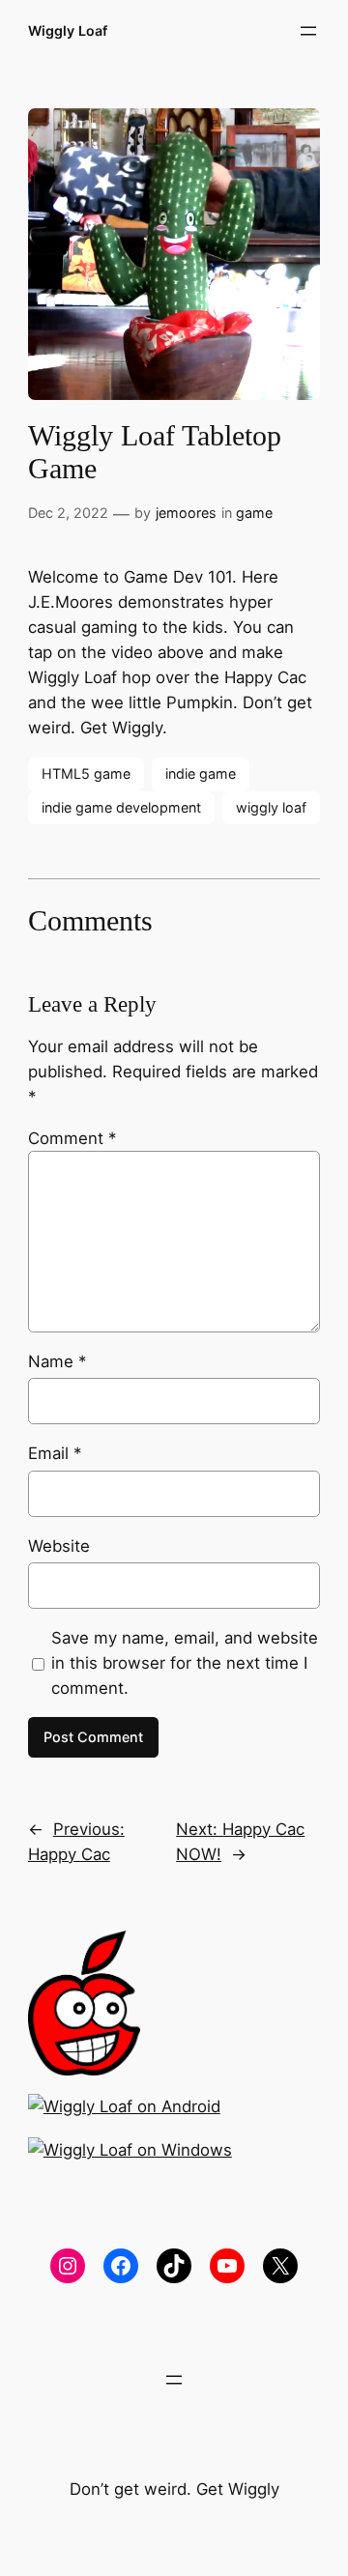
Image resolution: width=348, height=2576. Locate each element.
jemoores (186, 513)
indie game (201, 773)
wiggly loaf (271, 807)
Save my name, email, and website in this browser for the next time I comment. (185, 1663)
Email (55, 1453)
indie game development (121, 807)
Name (57, 1361)
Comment (72, 1138)
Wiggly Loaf (68, 30)
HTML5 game (86, 773)
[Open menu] (308, 31)
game (254, 513)
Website (59, 1546)
